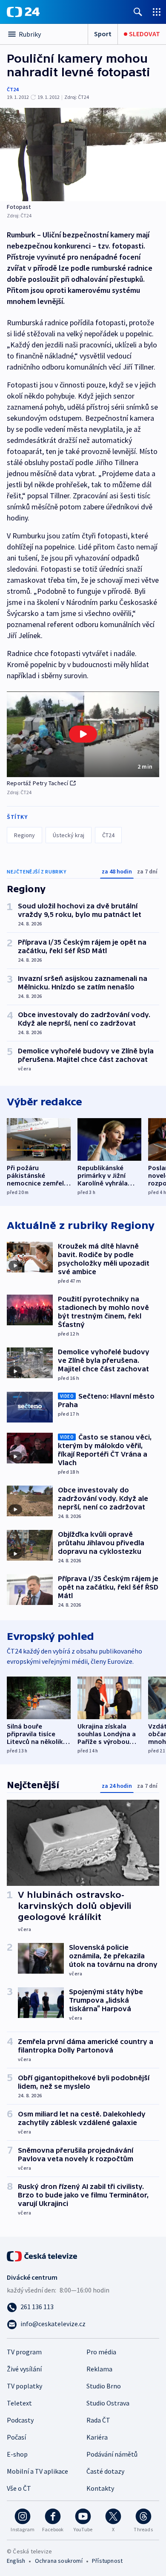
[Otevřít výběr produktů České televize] (157, 12)
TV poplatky (24, 2386)
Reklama (99, 2369)
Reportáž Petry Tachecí (37, 783)
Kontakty (100, 2488)
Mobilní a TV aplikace (37, 2471)
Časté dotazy (105, 2471)
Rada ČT (98, 2420)
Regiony (24, 835)
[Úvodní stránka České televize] (43, 2255)
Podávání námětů (112, 2454)
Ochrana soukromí (59, 2561)
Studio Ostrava (108, 2403)
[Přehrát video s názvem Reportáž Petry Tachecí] (83, 734)
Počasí (16, 2437)
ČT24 (13, 89)
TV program (24, 2352)
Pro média (101, 2352)
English (16, 2561)
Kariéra (97, 2437)
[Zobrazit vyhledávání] (138, 12)
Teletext (19, 2403)
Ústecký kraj (69, 835)
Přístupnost (107, 2561)
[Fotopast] (83, 155)
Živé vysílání (24, 2369)
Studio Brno (104, 2386)
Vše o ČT (19, 2488)
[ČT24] (23, 12)
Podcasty (20, 2420)
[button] (83, 734)
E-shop (17, 2454)
